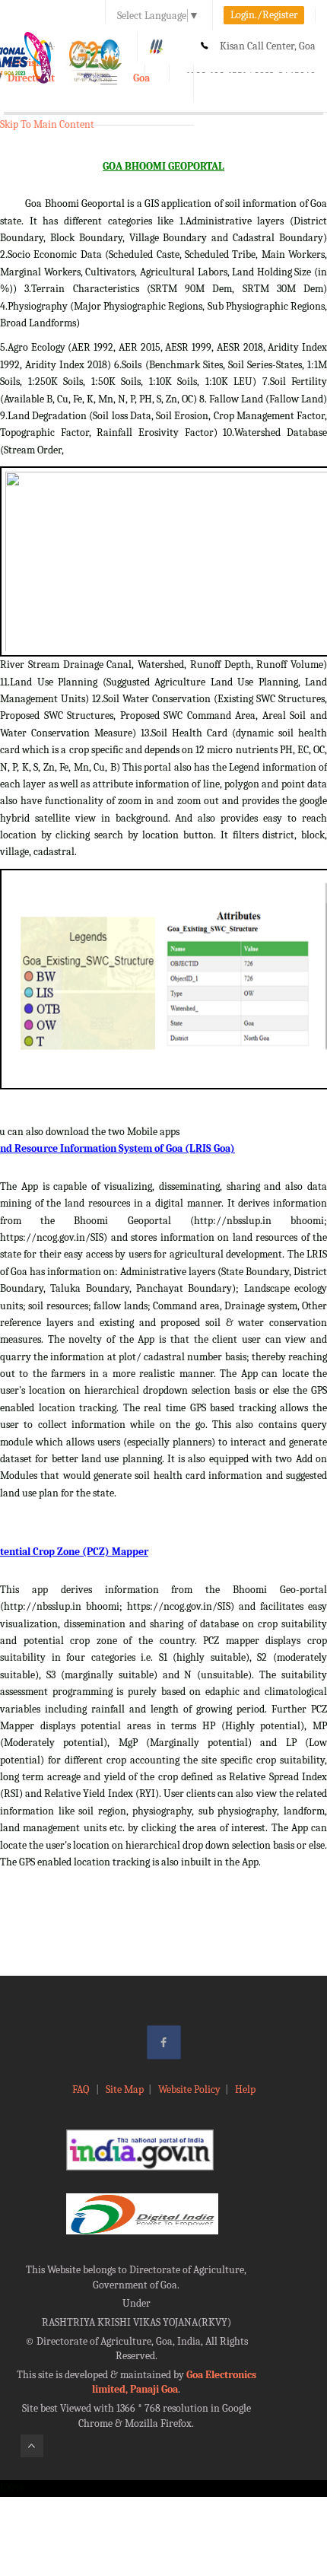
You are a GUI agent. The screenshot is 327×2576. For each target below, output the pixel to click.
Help (245, 2089)
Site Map (125, 2089)
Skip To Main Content (47, 124)
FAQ (82, 2089)
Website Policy (189, 2089)
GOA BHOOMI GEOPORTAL (163, 166)
